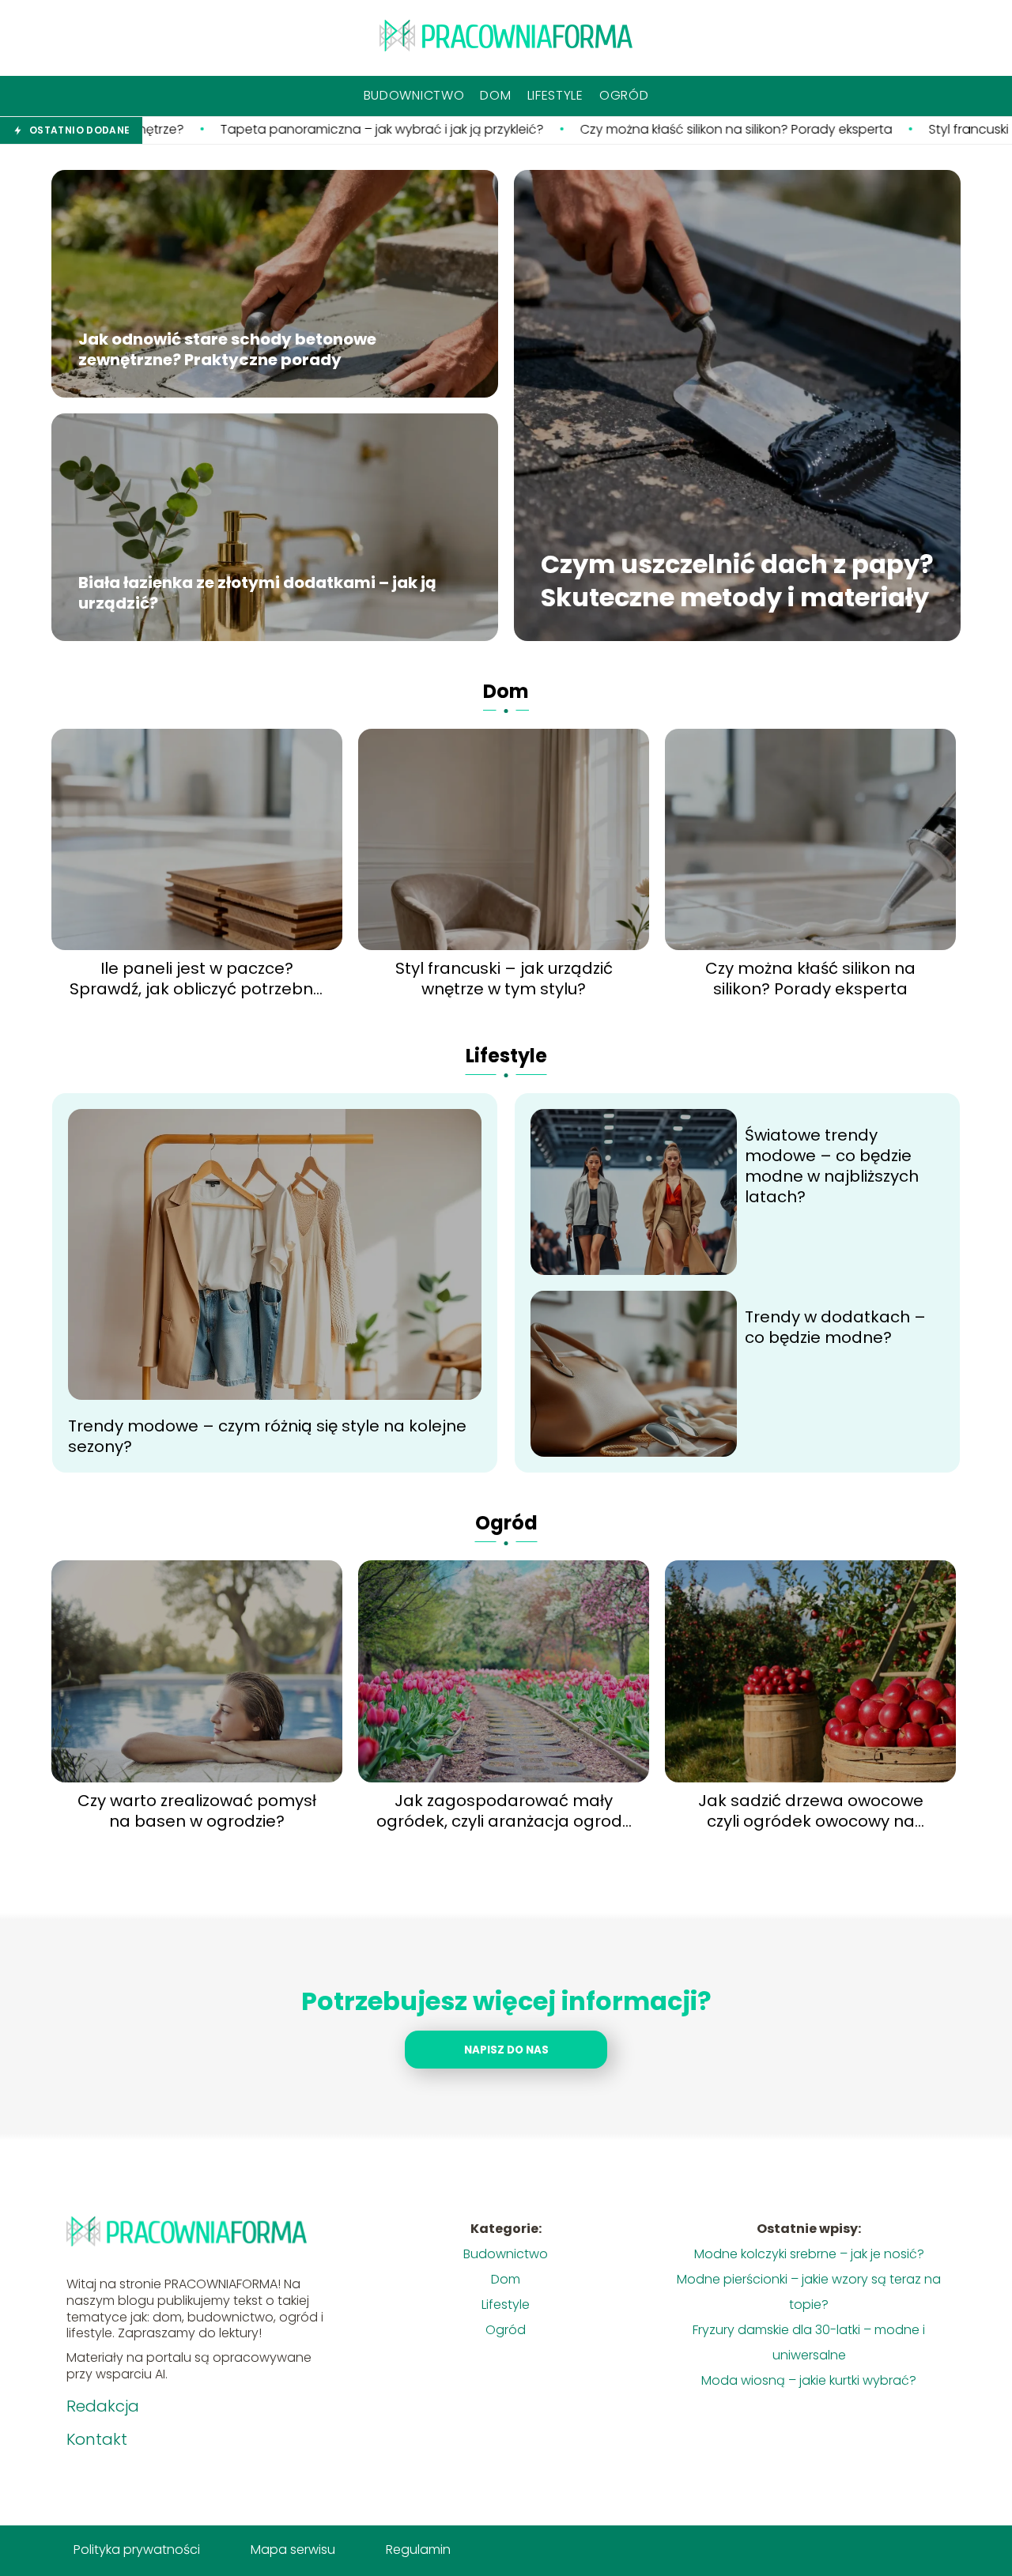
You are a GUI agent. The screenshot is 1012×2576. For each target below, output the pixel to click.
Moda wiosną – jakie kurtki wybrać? (809, 2380)
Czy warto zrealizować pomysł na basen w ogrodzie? (197, 1811)
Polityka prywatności (137, 2550)
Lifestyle (555, 95)
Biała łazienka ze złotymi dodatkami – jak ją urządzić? (257, 594)
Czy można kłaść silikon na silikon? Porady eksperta (586, 130)
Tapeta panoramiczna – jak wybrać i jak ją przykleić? (232, 130)
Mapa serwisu (293, 2550)
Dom (495, 95)
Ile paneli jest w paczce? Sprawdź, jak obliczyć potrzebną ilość (197, 979)
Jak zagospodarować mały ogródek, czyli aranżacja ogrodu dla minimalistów (504, 1811)
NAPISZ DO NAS (506, 2050)
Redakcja (103, 2406)
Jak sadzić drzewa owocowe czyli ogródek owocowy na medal (811, 1811)
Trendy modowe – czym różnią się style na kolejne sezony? (267, 1436)
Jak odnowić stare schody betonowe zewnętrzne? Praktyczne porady (227, 350)
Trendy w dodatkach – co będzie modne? (835, 1327)
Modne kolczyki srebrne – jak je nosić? (809, 2254)
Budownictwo (414, 95)
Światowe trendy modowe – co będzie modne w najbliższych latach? (832, 1166)
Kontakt (97, 2439)
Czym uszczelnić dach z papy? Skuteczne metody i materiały (737, 581)
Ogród (624, 95)
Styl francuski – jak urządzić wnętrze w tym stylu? (504, 979)
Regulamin (418, 2550)
